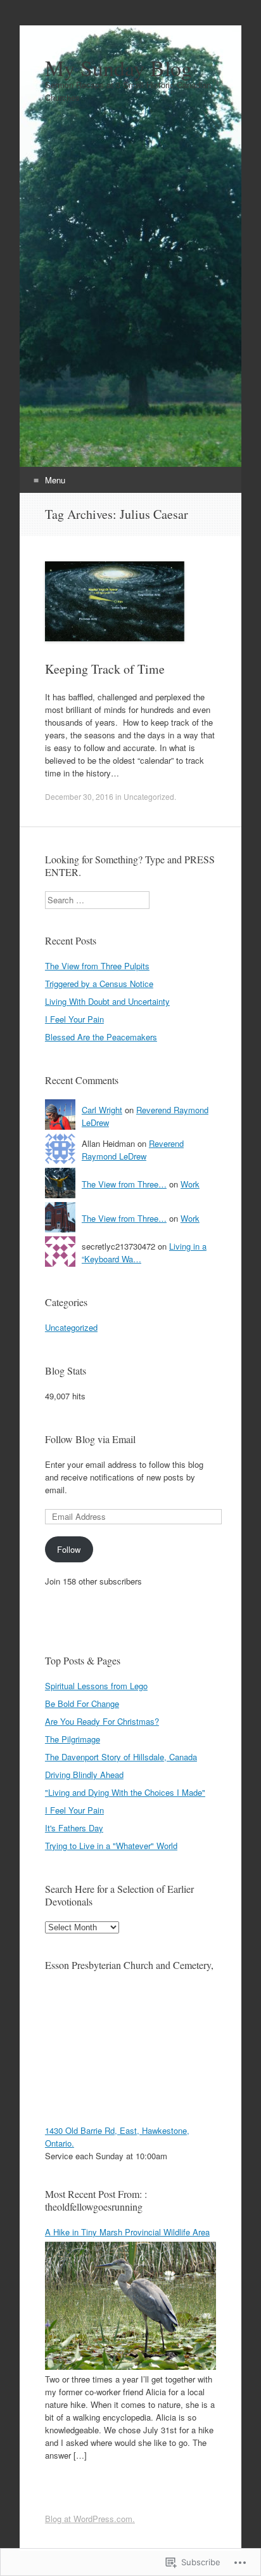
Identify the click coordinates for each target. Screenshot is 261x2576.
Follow (69, 1549)
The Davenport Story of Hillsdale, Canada (121, 1757)
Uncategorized (149, 796)
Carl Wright (102, 1110)
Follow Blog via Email (90, 1439)
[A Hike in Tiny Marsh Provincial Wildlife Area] (130, 2366)
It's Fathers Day (74, 1828)
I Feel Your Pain (74, 1019)
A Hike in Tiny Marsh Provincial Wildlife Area (127, 2232)
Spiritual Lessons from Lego (96, 1686)
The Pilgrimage (73, 1739)
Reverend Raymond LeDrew (133, 1150)
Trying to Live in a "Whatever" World (111, 1846)
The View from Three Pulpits (97, 966)
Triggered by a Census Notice (99, 984)
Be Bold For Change (82, 1703)
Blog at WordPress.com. (90, 2519)
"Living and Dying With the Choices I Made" (125, 1792)
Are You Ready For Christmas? (102, 1721)
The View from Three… (124, 1184)
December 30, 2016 (79, 796)
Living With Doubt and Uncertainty (107, 1001)
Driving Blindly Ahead (84, 1775)
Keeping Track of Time (105, 669)
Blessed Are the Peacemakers (101, 1037)
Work (190, 1184)
